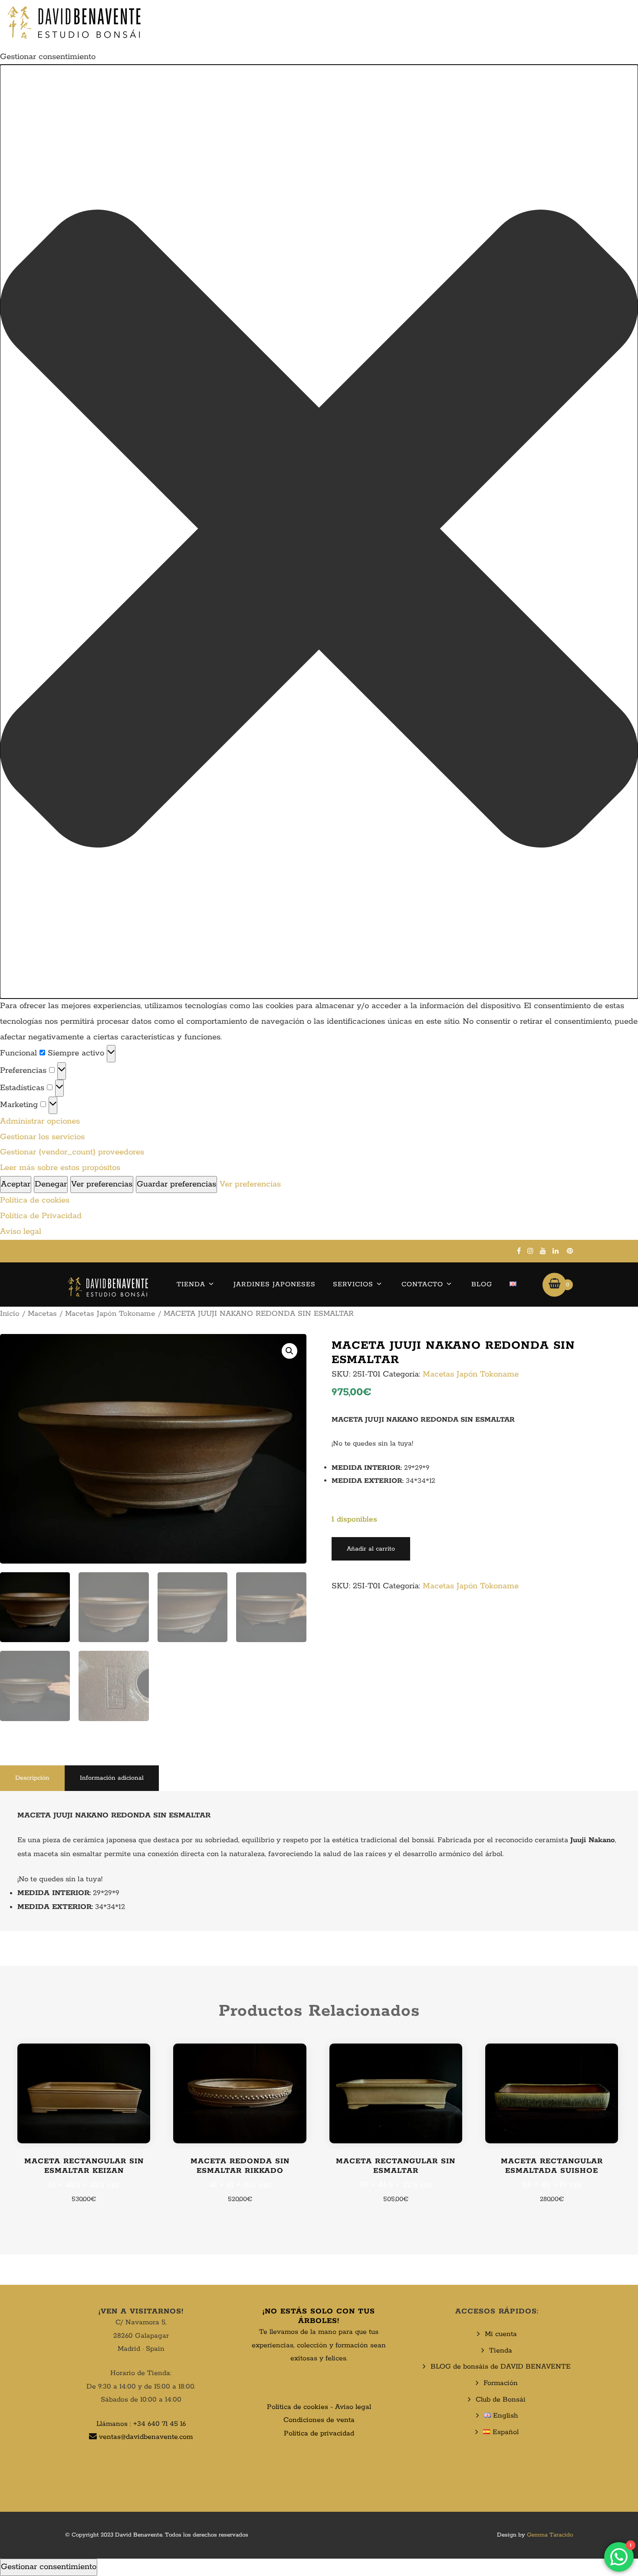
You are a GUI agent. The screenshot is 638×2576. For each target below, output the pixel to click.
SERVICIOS (353, 1284)
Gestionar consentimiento (49, 2567)
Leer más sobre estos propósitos (60, 1168)
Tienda (191, 1284)
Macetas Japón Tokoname (110, 1314)
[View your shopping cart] (554, 1285)
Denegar (51, 1184)
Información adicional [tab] (112, 1778)
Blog (482, 1284)
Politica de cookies (298, 2407)
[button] (319, 532)
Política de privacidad (319, 2433)
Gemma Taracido (550, 2535)
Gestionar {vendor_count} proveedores (72, 1152)
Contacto (422, 1284)
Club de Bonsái (501, 2400)
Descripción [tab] (32, 1778)
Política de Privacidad (41, 1216)
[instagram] (530, 1251)
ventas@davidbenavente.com (146, 2437)
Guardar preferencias (176, 1184)
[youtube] (543, 1251)
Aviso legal (21, 1232)
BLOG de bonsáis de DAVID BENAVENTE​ (501, 2367)
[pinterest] (570, 1251)
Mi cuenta (501, 2334)
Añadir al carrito (371, 1549)
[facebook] (519, 1251)
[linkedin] (556, 1251)
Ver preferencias (102, 1184)
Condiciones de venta (319, 2420)
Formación (501, 2383)
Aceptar (16, 1184)
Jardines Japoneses (275, 1284)
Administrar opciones (40, 1121)
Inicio (10, 1314)
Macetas (42, 1314)
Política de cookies (35, 1200)
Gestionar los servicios (42, 1137)
